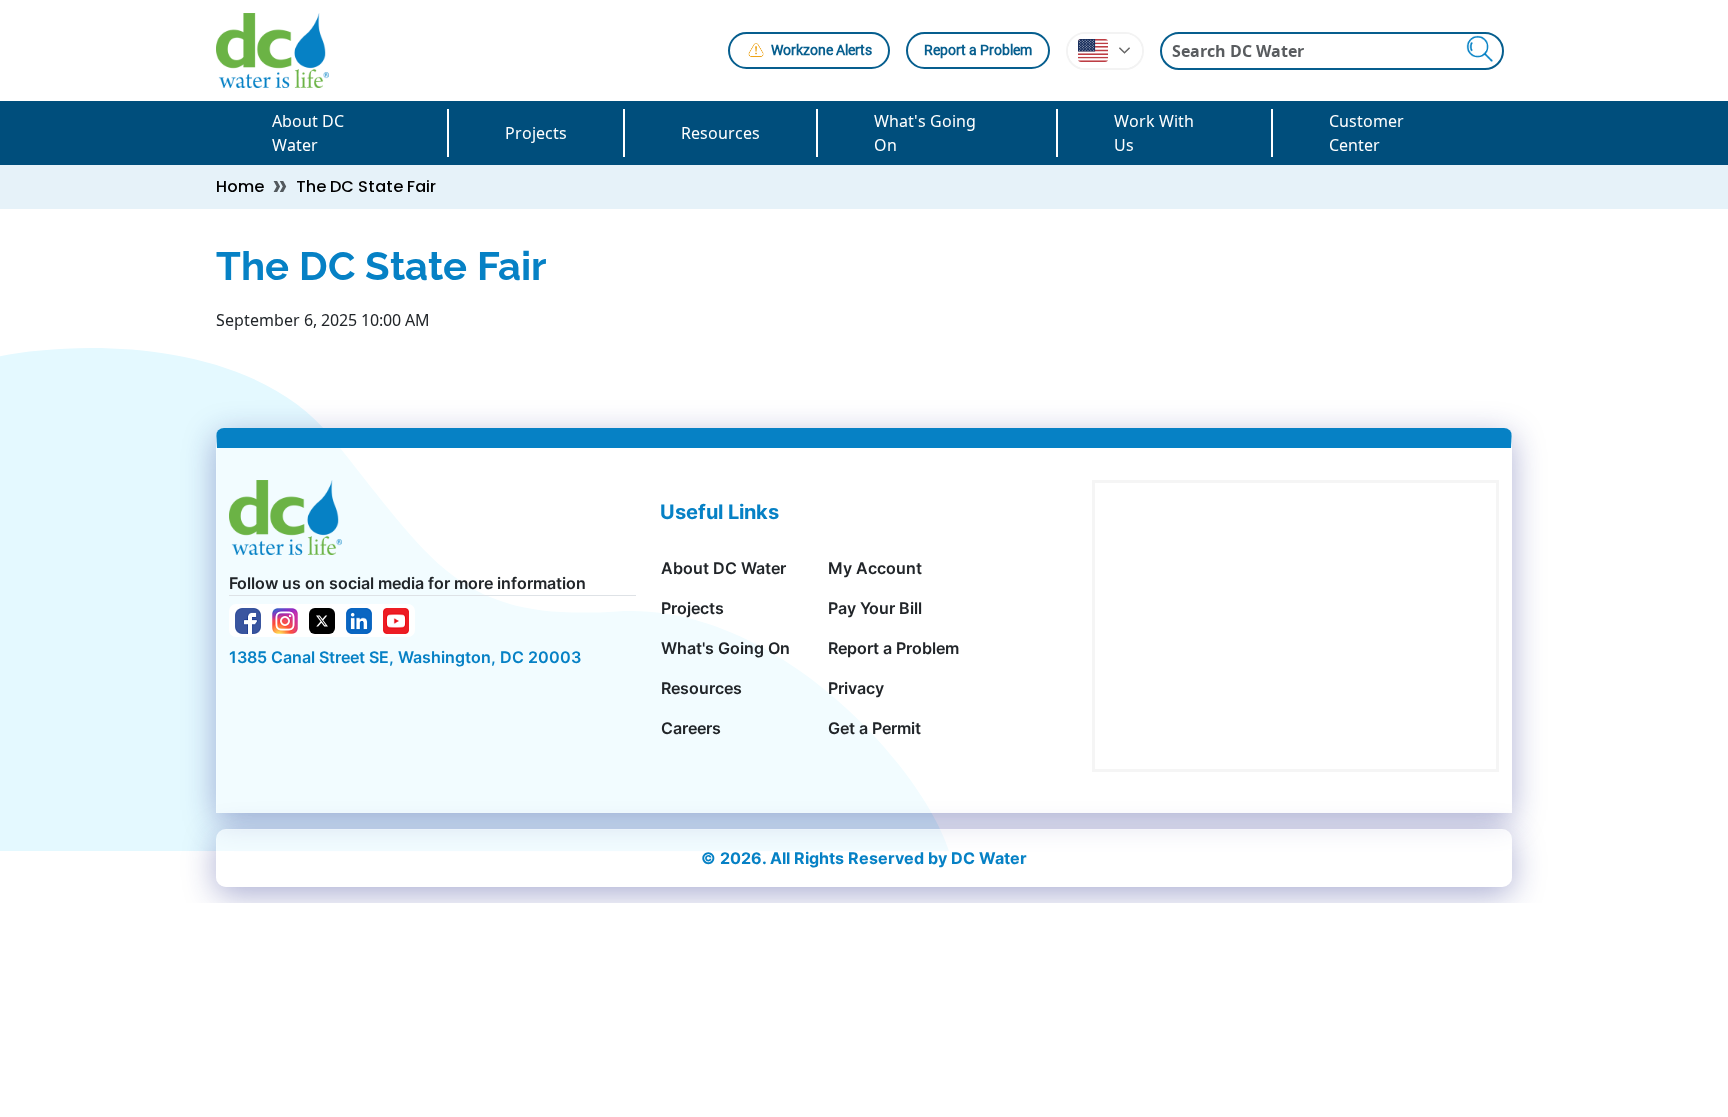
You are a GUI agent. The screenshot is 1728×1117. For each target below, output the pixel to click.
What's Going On (925, 133)
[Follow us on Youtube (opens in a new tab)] (396, 619)
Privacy (856, 688)
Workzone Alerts (821, 50)
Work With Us (1154, 133)
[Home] (280, 50)
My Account (875, 568)
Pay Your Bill (875, 608)
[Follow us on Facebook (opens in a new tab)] (248, 619)
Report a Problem (978, 50)
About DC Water (308, 133)
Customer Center (1366, 133)
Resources (720, 133)
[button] (1105, 51)
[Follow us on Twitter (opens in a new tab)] (322, 619)
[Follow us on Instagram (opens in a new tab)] (285, 619)
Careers (691, 728)
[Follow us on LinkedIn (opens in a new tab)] (359, 619)
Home (240, 186)
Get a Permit (874, 728)
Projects (536, 133)
